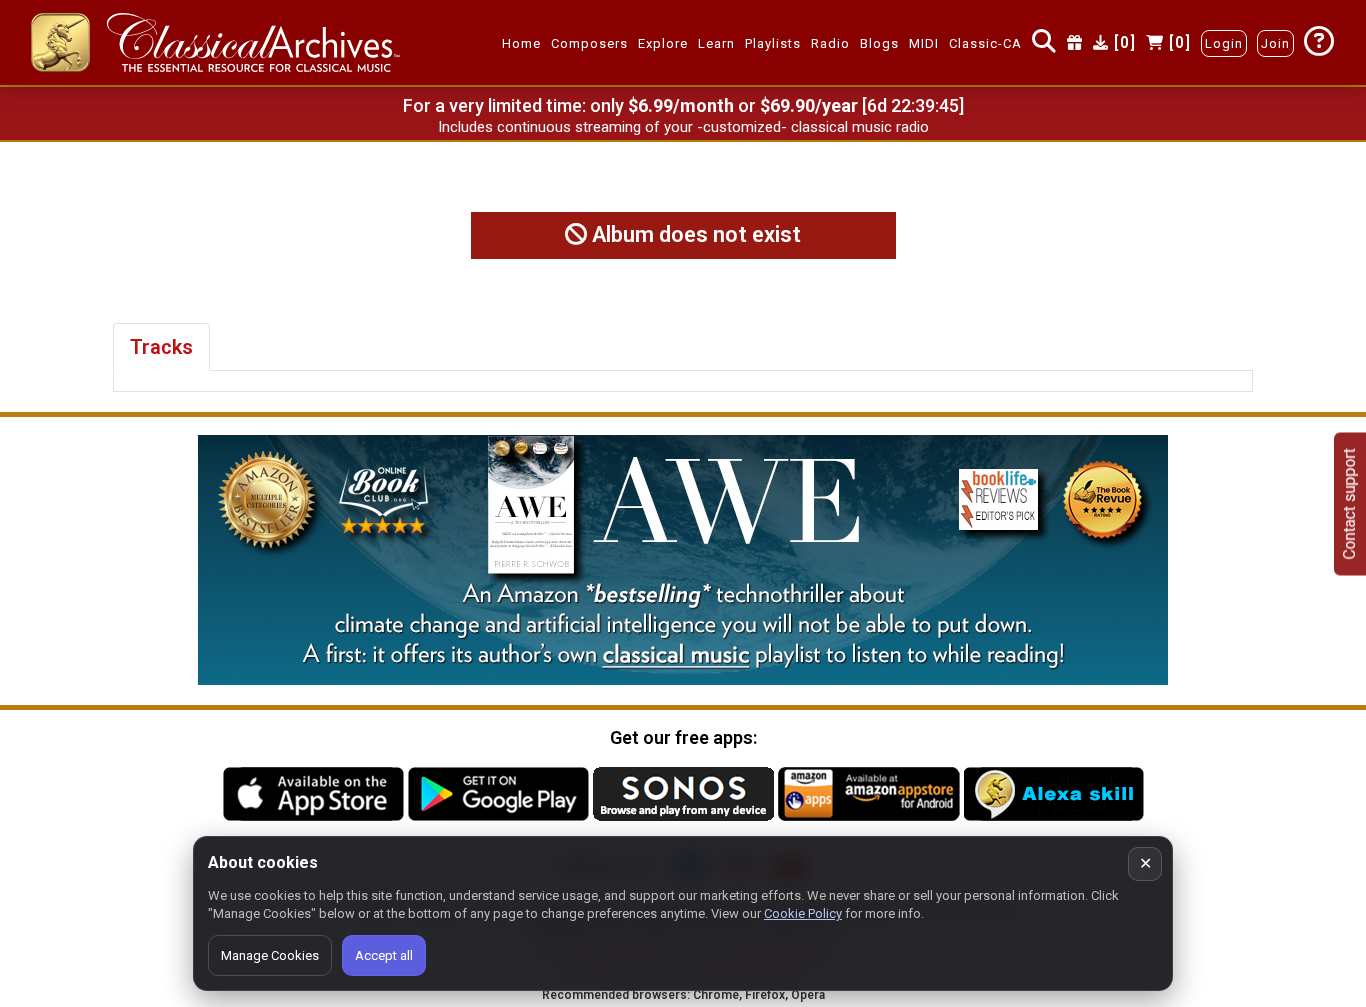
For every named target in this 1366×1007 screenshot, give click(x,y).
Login (1224, 43)
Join (1275, 43)
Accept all (384, 955)
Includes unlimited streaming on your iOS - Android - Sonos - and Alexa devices (683, 127)
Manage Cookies (270, 955)
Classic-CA (985, 43)
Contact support (1349, 503)
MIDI (924, 43)
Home (521, 43)
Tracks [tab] (161, 347)
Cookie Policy (803, 913)
